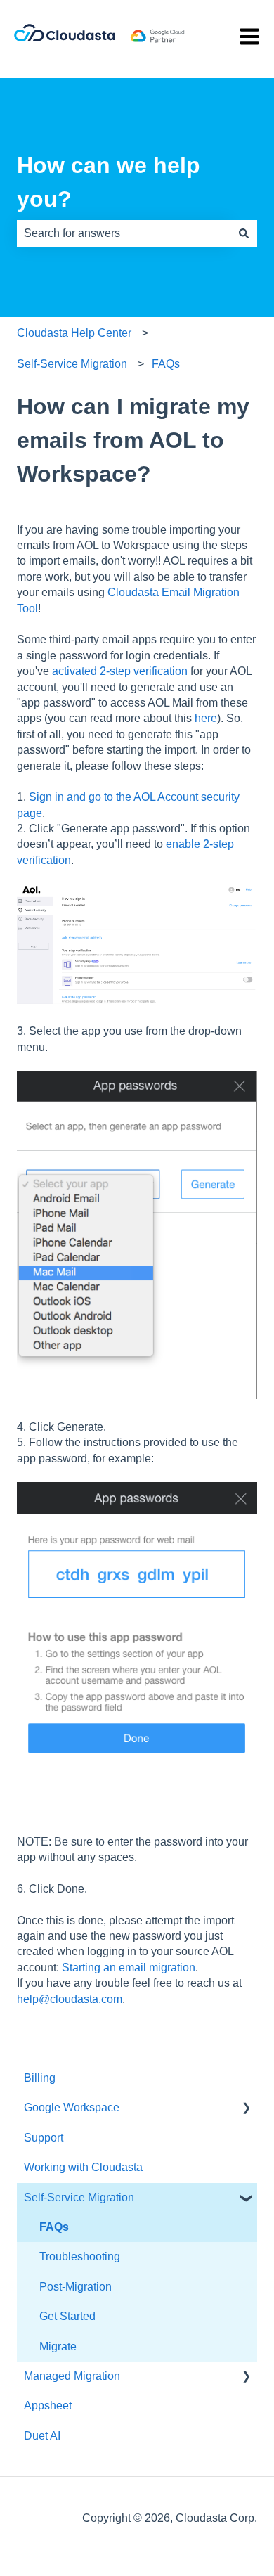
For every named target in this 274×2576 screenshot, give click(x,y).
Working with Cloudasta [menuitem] (83, 2167)
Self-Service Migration (72, 364)
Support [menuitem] (44, 2138)
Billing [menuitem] (40, 2078)
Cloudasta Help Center (74, 333)
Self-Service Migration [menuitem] (79, 2197)
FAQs (166, 364)
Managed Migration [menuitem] (72, 2376)
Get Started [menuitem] (67, 2316)
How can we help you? (109, 182)
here (206, 718)
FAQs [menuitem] (54, 2227)
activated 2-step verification (120, 671)
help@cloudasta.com (70, 1999)
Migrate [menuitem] (58, 2346)
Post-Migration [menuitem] (76, 2287)
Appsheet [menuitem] (48, 2406)
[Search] (244, 233)
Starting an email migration (129, 1968)
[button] (246, 2109)
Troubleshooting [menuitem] (80, 2256)
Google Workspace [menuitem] (72, 2107)
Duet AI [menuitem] (42, 2436)
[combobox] (124, 233)
